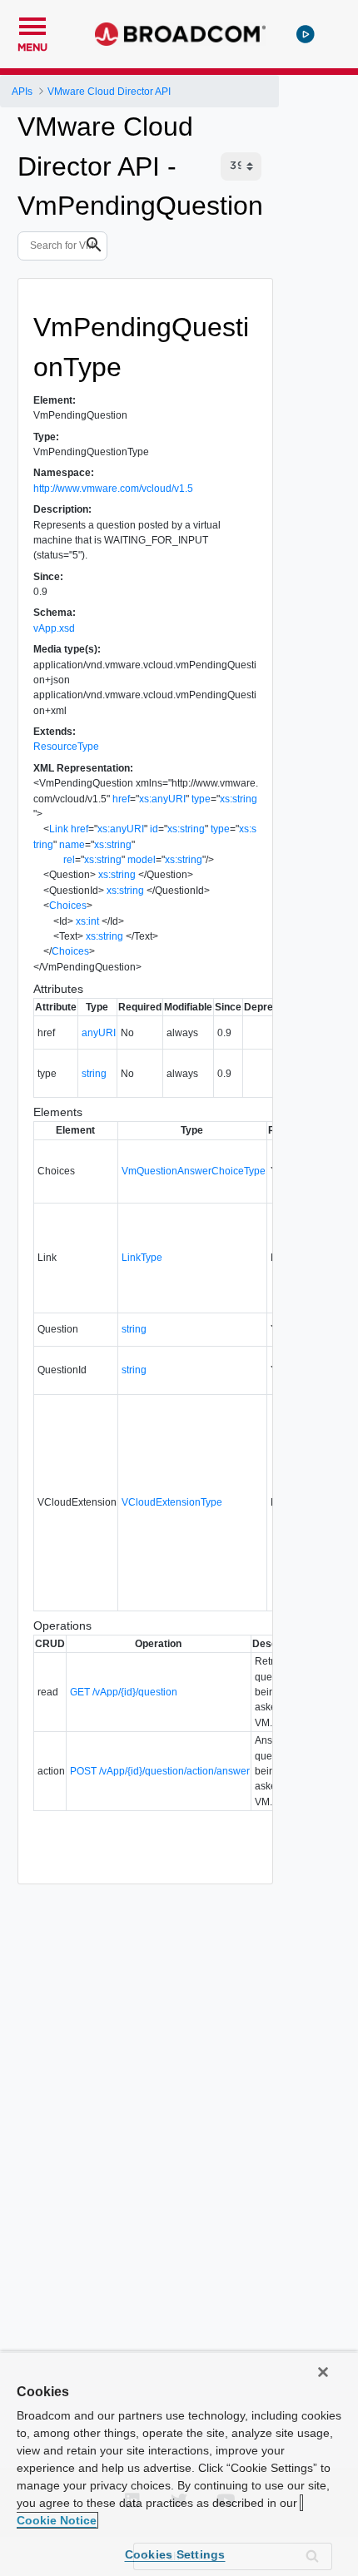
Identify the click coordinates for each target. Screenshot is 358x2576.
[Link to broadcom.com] (180, 34)
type (201, 799)
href (121, 799)
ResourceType (66, 747)
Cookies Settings (175, 2554)
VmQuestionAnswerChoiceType (194, 1171)
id (154, 829)
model (142, 860)
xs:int (87, 921)
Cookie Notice (57, 2520)
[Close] (323, 2372)
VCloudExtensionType (172, 1502)
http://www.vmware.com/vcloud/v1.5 (113, 489)
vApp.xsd (54, 628)
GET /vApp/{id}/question (124, 1692)
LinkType (142, 1258)
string (94, 1074)
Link (59, 829)
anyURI (99, 1033)
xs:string (239, 799)
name (72, 845)
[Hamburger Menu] (32, 24)
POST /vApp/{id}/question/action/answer (160, 1771)
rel (69, 860)
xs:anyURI (162, 799)
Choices (68, 906)
